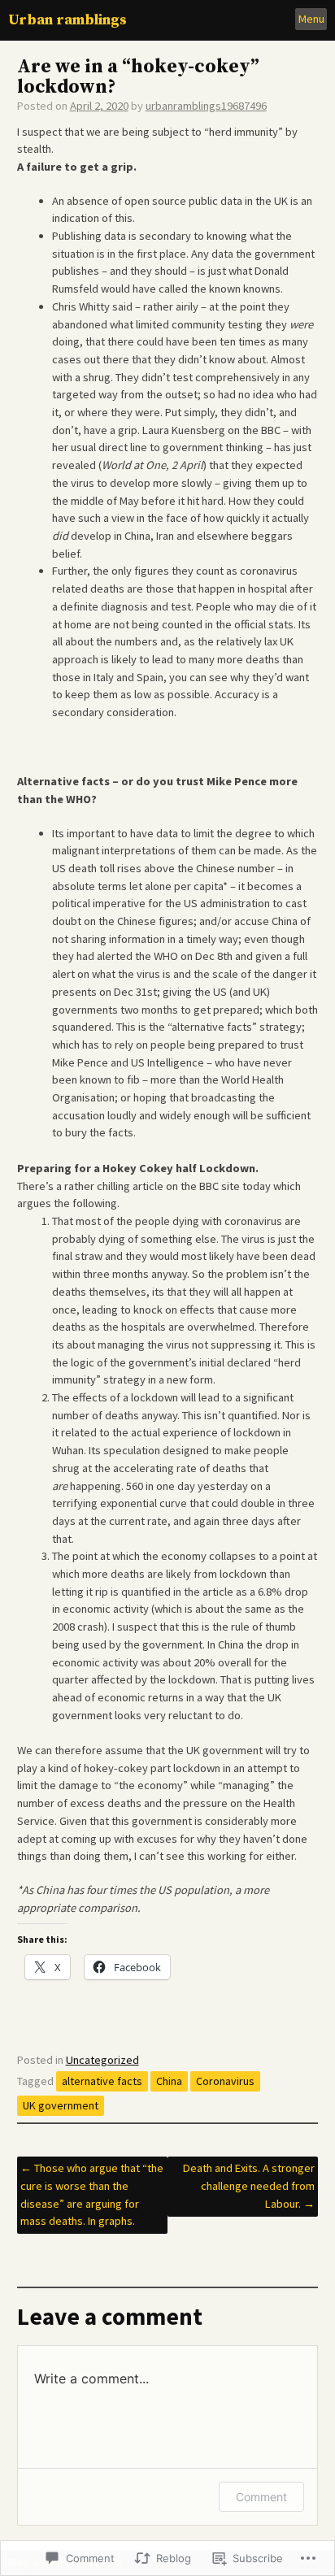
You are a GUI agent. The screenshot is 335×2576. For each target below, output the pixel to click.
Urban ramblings (67, 20)
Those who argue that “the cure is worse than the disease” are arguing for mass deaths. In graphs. (92, 2194)
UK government (61, 2105)
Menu (311, 19)
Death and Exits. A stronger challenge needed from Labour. (249, 2185)
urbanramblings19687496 (206, 106)
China (169, 2081)
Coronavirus (225, 2081)
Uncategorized (102, 2060)
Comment (261, 2497)
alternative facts (102, 2081)
